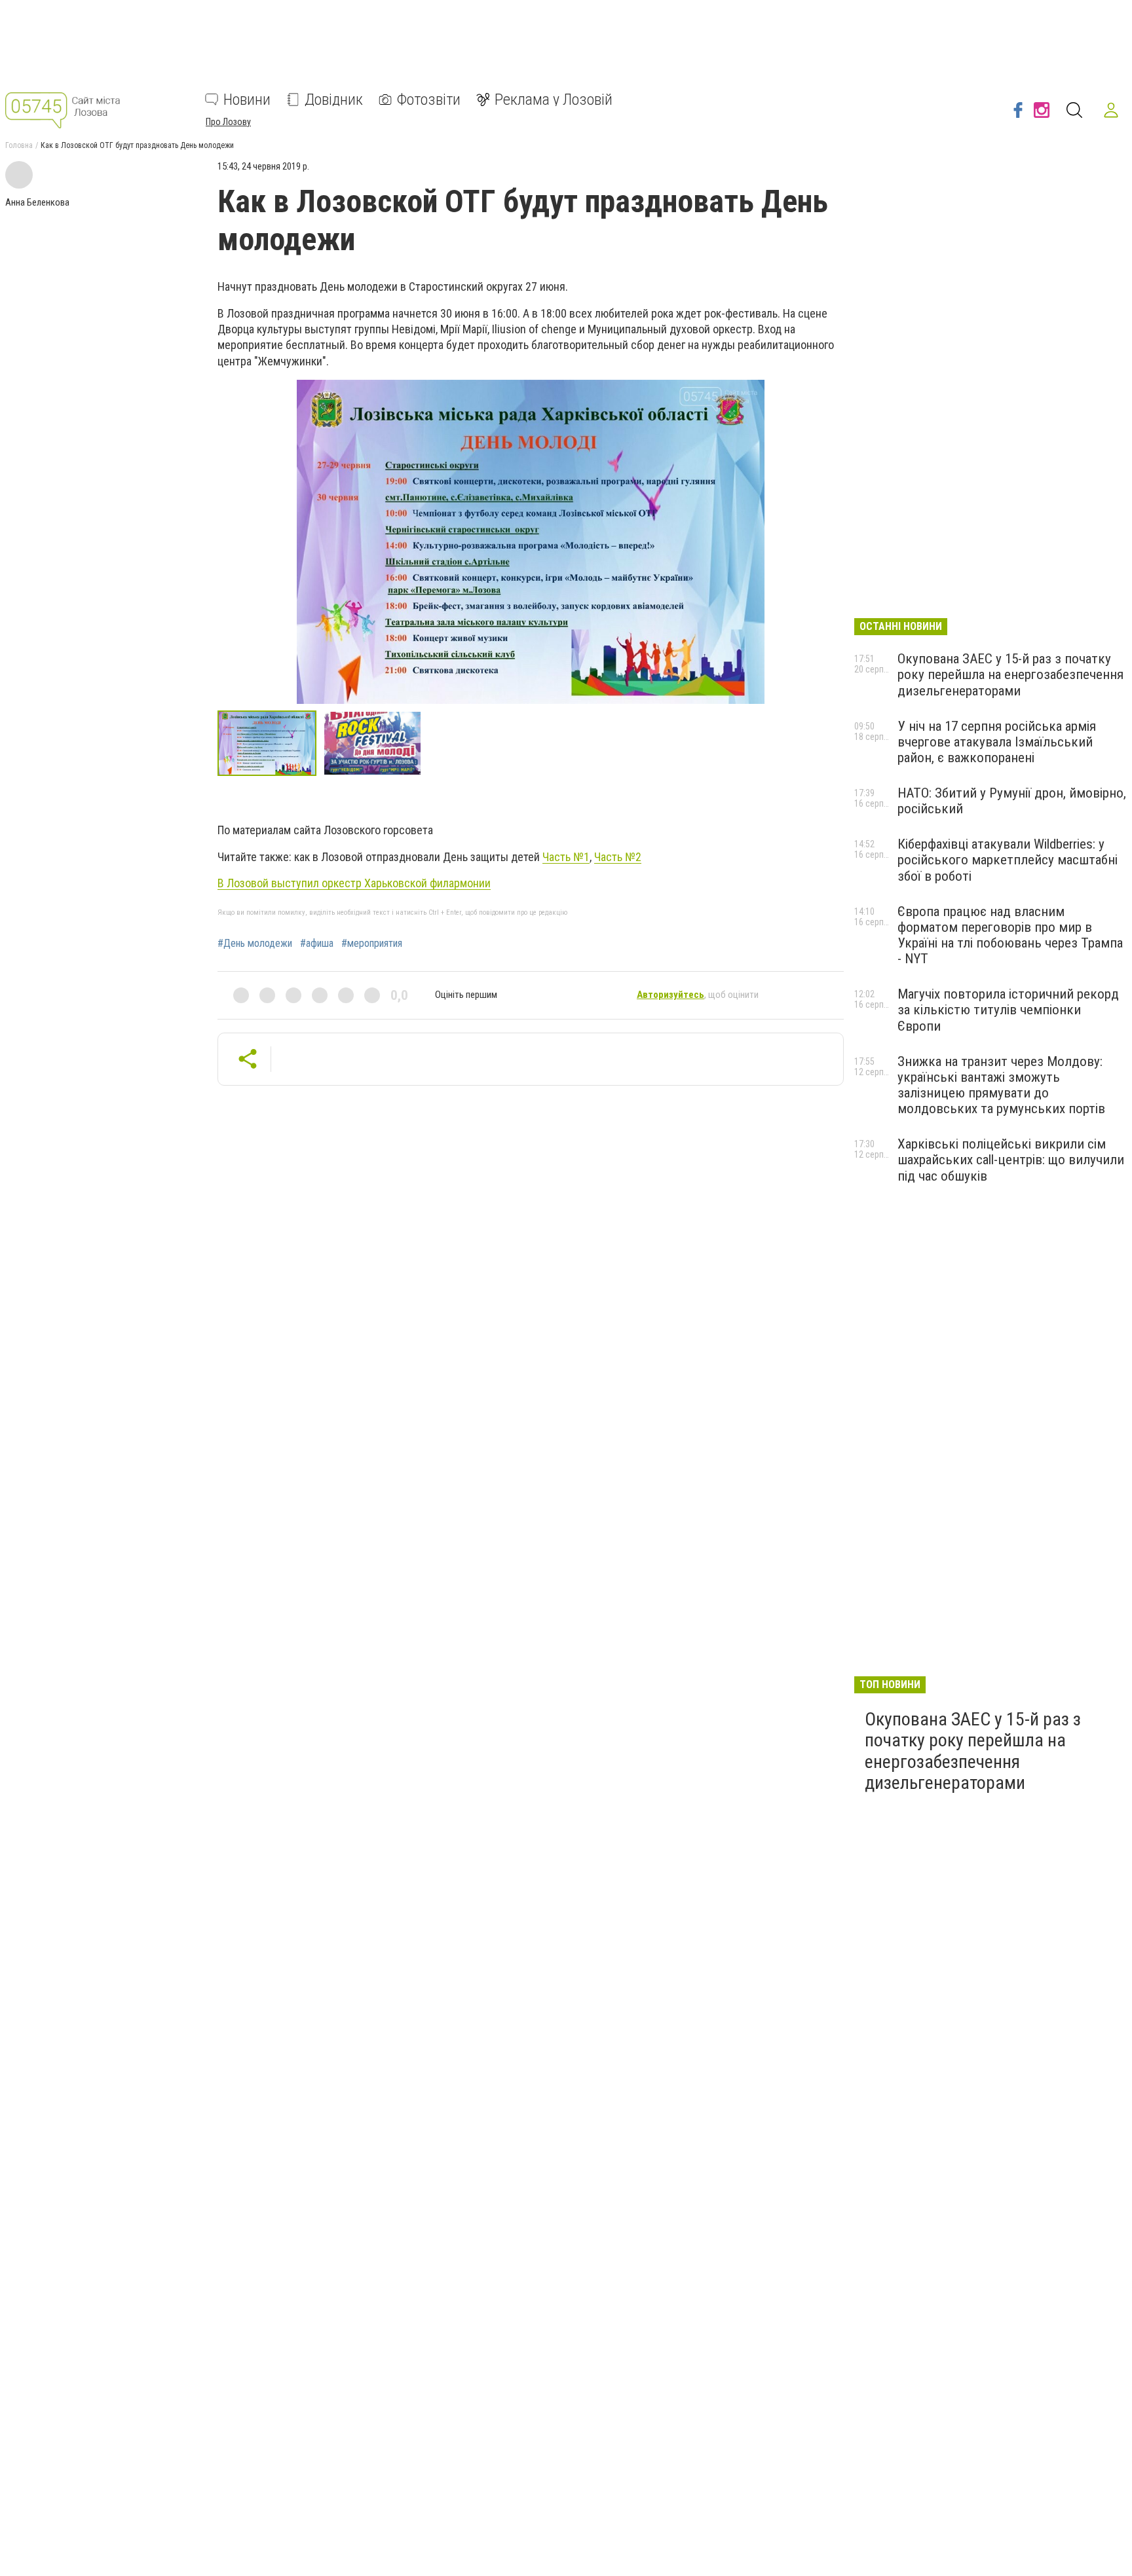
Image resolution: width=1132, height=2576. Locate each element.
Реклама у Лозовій (554, 100)
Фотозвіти (429, 100)
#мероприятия (372, 944)
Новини (247, 100)
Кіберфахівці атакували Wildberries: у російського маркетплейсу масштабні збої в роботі (1008, 860)
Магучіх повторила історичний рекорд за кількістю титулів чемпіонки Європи (1008, 1010)
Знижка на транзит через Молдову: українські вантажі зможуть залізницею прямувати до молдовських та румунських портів (1001, 1085)
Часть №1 (566, 857)
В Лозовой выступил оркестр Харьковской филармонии (354, 883)
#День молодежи (255, 944)
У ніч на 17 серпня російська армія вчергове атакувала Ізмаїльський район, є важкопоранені (997, 742)
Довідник (334, 100)
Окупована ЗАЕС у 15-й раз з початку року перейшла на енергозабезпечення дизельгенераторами (1010, 674)
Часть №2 (618, 857)
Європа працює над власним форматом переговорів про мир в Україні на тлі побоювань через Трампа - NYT (1010, 935)
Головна (19, 145)
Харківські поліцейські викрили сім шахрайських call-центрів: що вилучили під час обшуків (1011, 1160)
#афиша (317, 944)
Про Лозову (228, 122)
